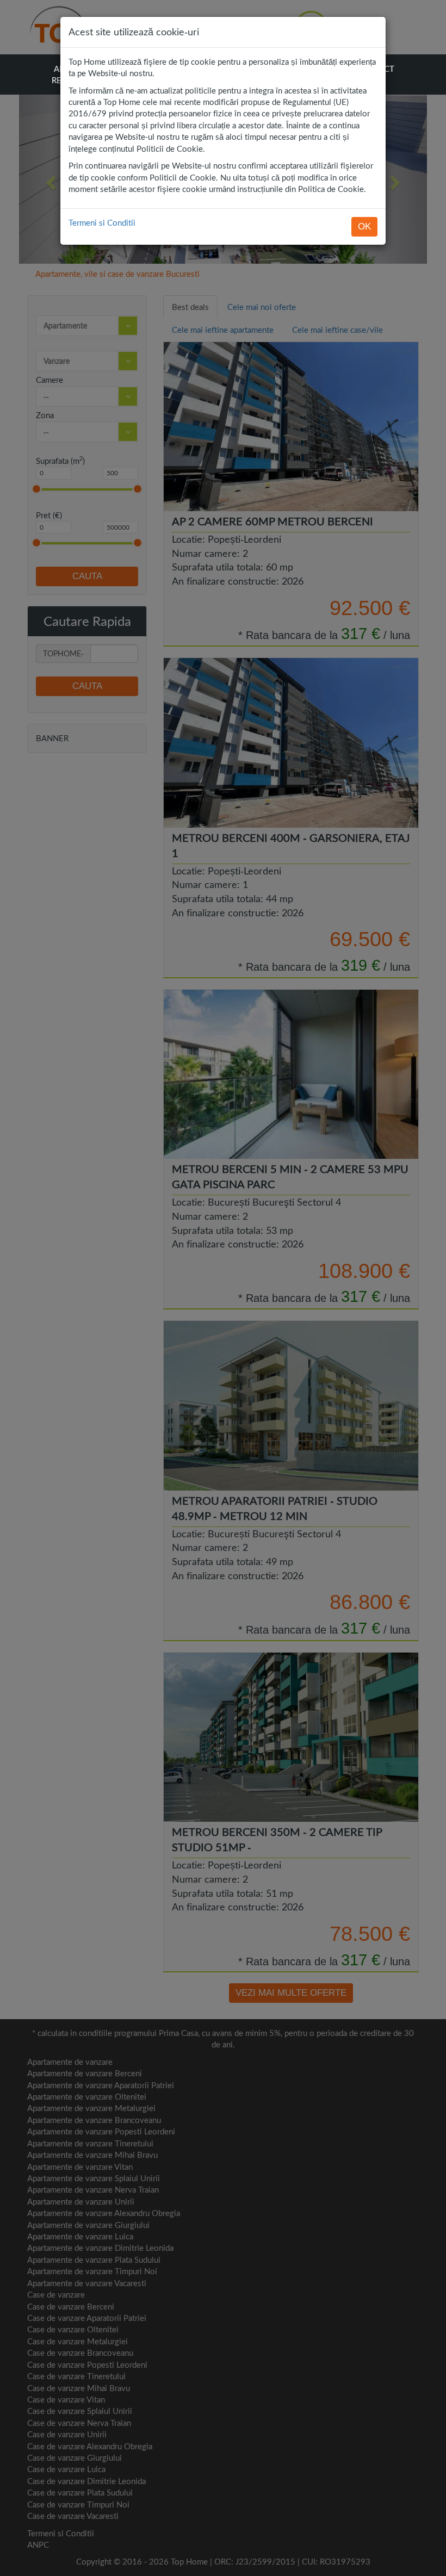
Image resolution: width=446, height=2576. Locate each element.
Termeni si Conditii (102, 222)
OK (364, 226)
